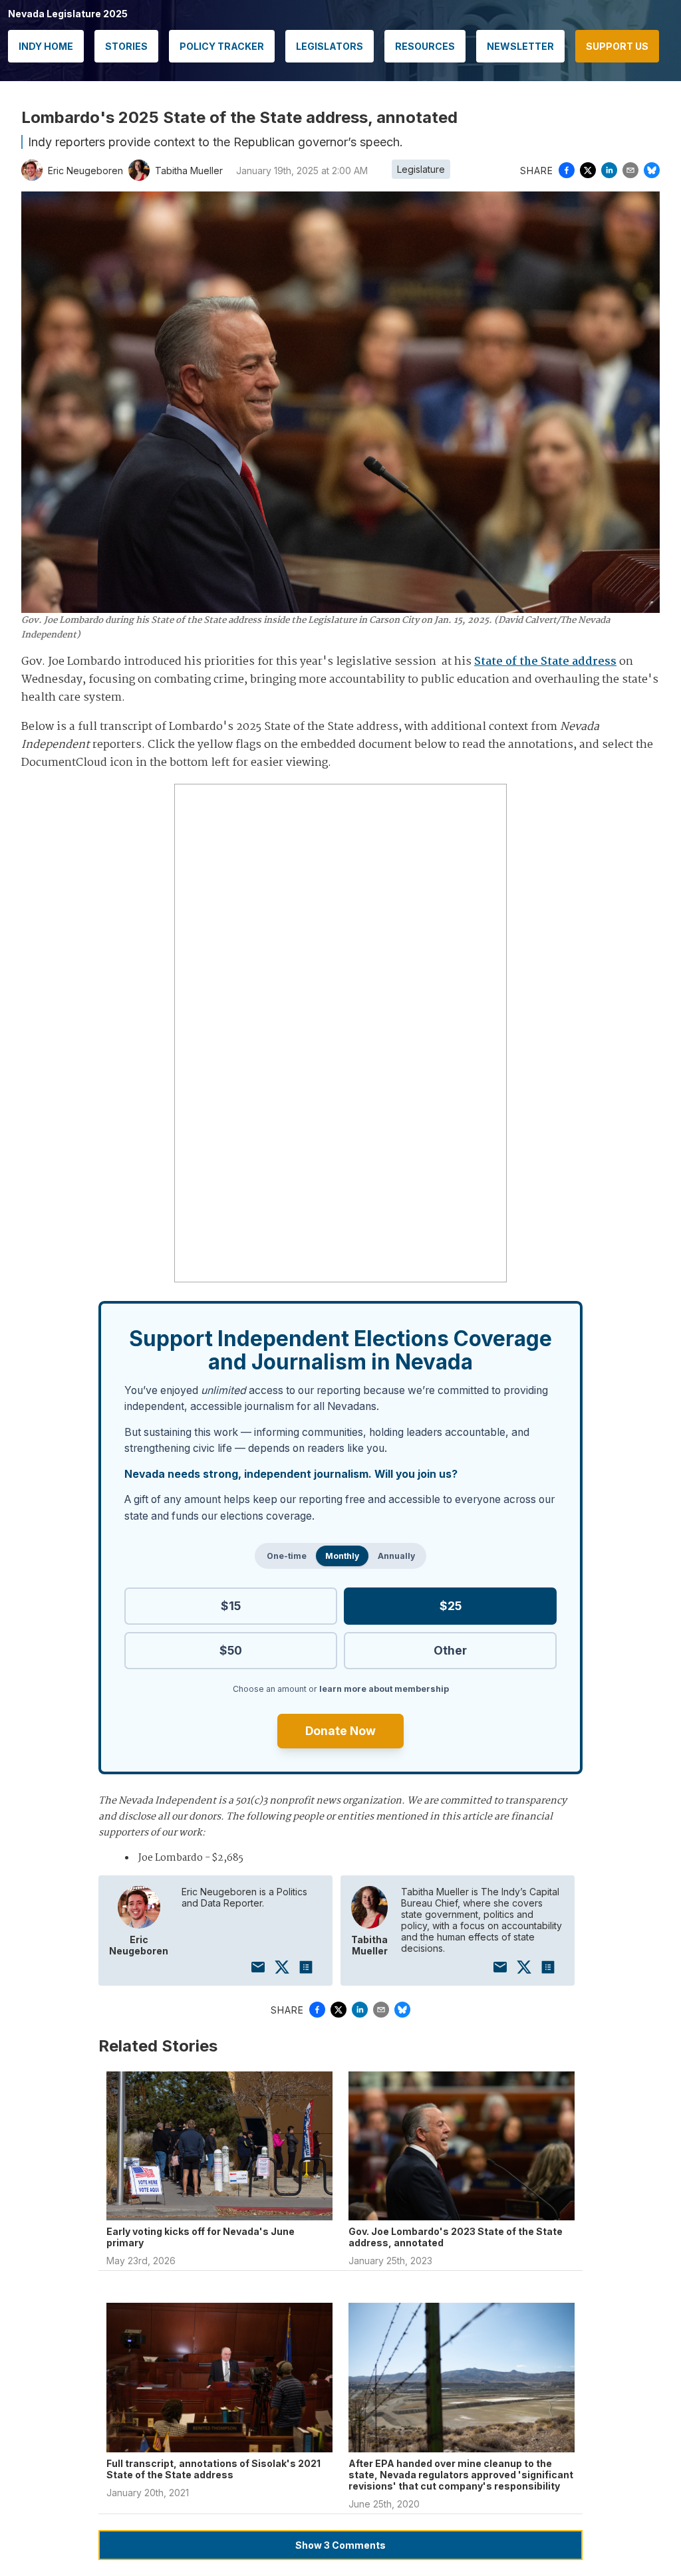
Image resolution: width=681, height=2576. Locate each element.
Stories (126, 46)
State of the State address (545, 662)
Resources (425, 46)
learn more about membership (384, 1689)
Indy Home (46, 46)
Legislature (421, 169)
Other (450, 1650)
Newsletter (520, 46)
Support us (617, 46)
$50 (231, 1650)
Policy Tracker (222, 46)
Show (340, 2545)
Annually (396, 1556)
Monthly (342, 1556)
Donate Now (340, 1731)
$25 (451, 1606)
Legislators (330, 46)
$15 (231, 1606)
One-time (287, 1556)
